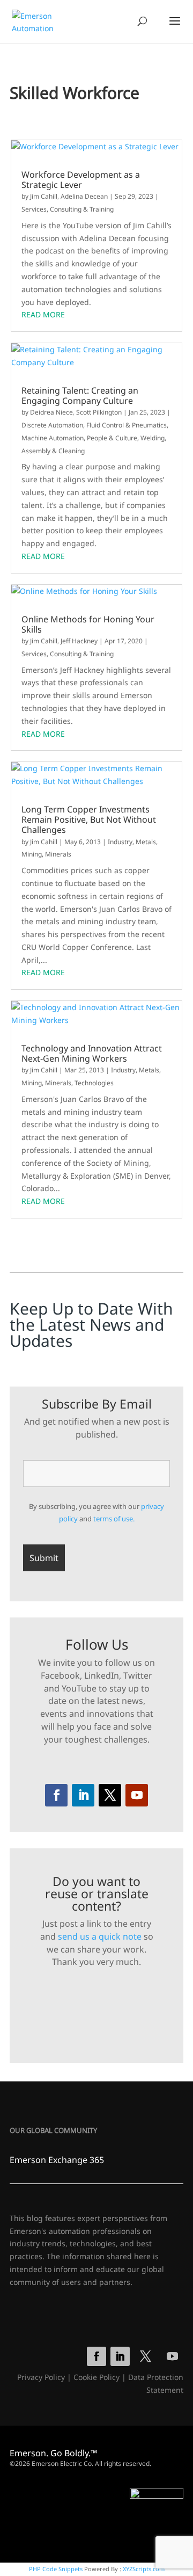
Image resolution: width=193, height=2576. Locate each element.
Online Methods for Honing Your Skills (88, 625)
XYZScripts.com (144, 2569)
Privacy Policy (41, 2377)
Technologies (94, 1083)
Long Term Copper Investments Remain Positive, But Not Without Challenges (89, 820)
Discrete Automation (52, 425)
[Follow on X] (110, 1795)
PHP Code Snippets (56, 2569)
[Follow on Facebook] (56, 1795)
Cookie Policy (96, 2377)
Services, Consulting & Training (68, 209)
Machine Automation (53, 438)
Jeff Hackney (79, 641)
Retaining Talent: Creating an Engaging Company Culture (80, 396)
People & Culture (112, 438)
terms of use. (114, 1519)
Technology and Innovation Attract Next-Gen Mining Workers (92, 1054)
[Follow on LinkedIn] (83, 1795)
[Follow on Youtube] (137, 1795)
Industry (120, 842)
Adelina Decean (84, 196)
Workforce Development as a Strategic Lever (81, 180)
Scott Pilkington (99, 412)
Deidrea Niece (51, 412)
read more (43, 314)
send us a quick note (100, 1936)
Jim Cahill (44, 196)
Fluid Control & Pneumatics (127, 425)
